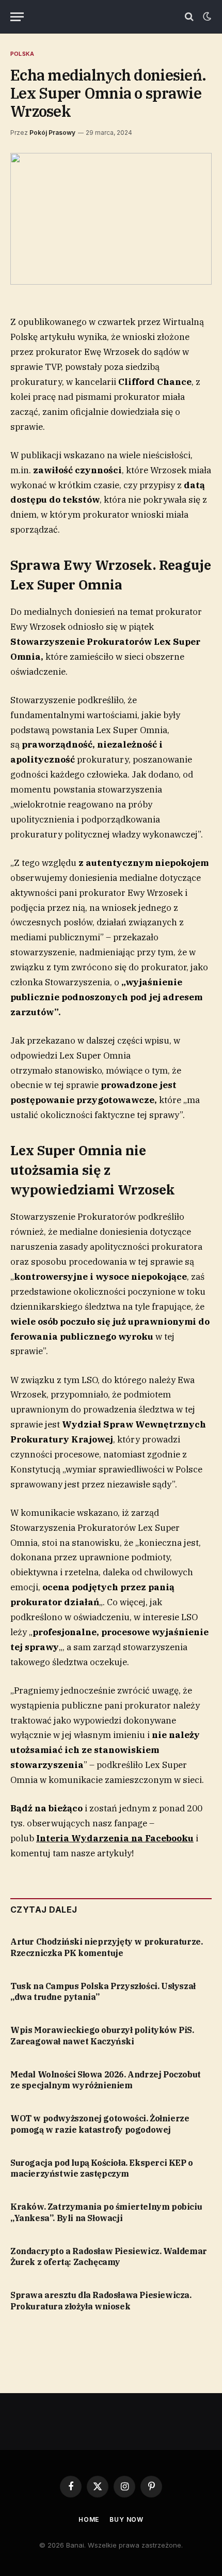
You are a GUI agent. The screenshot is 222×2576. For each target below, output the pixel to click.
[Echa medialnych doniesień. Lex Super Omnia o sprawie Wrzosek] (111, 219)
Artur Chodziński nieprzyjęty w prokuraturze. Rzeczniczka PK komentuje (106, 1947)
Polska (22, 54)
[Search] (189, 17)
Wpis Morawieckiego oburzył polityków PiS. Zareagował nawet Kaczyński (102, 2036)
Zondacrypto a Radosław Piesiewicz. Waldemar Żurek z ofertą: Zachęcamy (109, 2257)
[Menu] (17, 17)
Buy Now (126, 2519)
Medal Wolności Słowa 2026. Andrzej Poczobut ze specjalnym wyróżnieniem (106, 2080)
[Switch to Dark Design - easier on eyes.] (206, 17)
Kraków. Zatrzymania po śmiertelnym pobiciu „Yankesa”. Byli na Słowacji (106, 2212)
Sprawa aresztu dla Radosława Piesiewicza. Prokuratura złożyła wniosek (101, 2301)
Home (89, 2519)
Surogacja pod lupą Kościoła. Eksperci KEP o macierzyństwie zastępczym (102, 2168)
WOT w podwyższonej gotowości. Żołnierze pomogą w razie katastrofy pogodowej (100, 2124)
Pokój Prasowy (52, 133)
